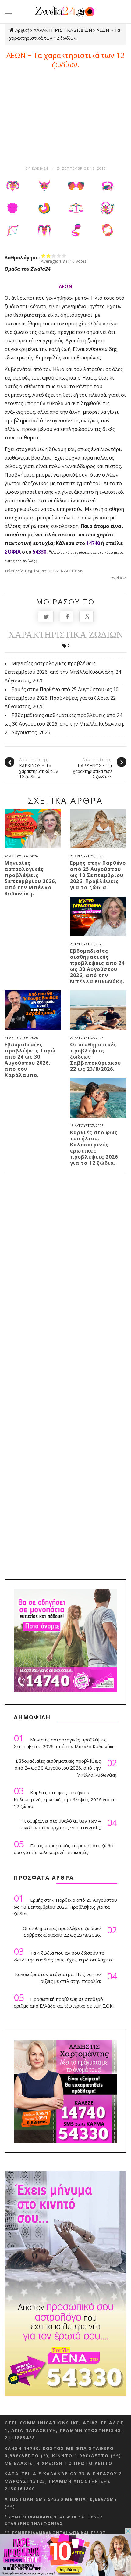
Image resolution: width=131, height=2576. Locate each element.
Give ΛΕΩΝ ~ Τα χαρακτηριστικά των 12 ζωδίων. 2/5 (49, 256)
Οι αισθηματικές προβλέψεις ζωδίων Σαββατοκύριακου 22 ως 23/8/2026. (96, 1057)
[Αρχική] (66, 11)
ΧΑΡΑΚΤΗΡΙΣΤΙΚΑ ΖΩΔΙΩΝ (63, 30)
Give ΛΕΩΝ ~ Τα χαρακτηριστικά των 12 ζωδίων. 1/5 (43, 256)
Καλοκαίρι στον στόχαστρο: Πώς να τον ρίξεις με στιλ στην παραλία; (66, 1978)
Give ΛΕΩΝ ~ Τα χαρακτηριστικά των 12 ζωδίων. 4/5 (59, 256)
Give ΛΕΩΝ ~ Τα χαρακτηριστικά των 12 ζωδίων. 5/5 (64, 256)
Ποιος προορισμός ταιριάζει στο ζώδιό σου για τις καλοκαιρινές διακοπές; (64, 1847)
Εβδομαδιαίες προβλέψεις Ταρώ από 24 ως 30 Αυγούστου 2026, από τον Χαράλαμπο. (30, 1060)
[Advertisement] (65, 115)
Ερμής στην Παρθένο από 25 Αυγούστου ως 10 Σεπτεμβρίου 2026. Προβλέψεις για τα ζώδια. (98, 875)
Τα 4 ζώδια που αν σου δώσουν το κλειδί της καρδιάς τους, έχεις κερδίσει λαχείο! (63, 1955)
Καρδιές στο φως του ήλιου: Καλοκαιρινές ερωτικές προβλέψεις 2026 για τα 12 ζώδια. (94, 1148)
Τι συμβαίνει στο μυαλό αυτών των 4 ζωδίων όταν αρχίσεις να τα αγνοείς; (69, 1824)
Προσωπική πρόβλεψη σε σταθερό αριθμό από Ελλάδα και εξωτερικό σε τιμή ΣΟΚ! (64, 2001)
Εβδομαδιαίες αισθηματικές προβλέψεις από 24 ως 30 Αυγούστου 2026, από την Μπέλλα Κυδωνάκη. (97, 966)
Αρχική (22, 30)
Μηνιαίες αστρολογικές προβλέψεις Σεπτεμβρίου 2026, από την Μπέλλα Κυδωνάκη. (31, 878)
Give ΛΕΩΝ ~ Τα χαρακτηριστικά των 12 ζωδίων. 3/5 (54, 256)
